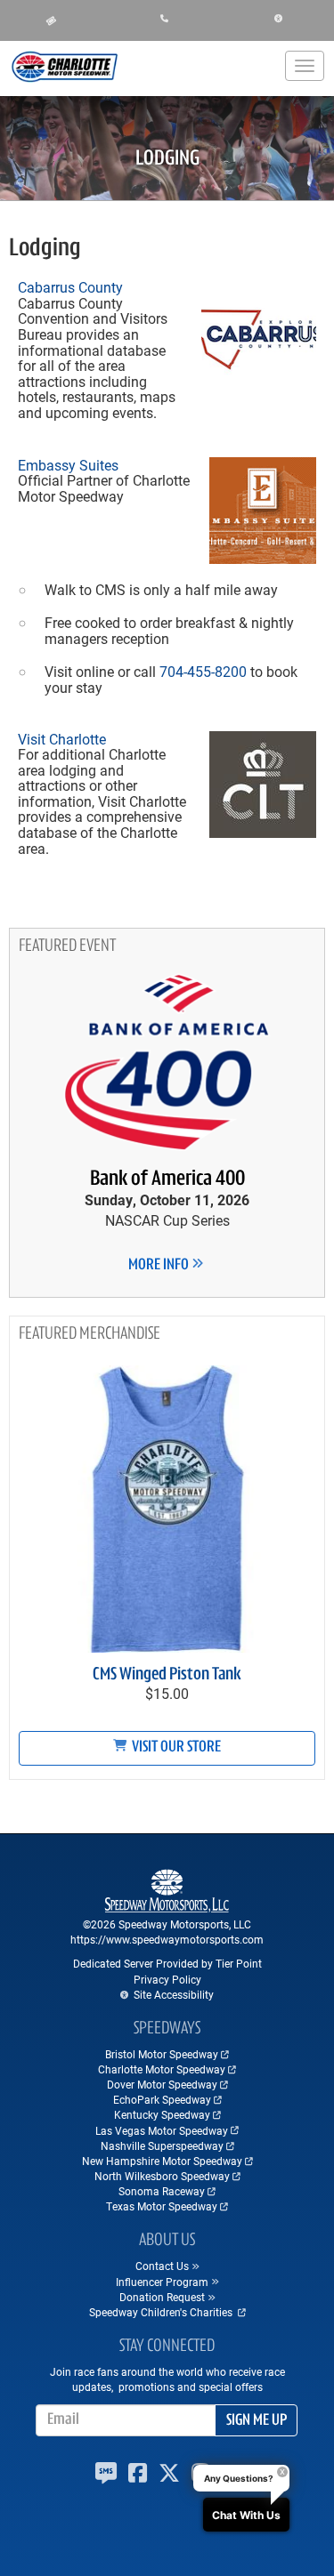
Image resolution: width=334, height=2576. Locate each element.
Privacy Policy (167, 1979)
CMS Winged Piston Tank (167, 1675)
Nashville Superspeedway (162, 2145)
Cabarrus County (70, 287)
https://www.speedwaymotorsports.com (167, 1939)
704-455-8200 (203, 671)
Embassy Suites (68, 465)
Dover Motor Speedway (162, 2084)
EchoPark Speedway (162, 2099)
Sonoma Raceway (162, 2191)
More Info (160, 1266)
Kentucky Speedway (162, 2114)
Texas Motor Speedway (162, 2206)
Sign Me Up (257, 2421)
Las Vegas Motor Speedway (162, 2130)
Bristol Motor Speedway (162, 2054)
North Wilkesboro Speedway (162, 2176)
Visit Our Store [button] (175, 1748)
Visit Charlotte (62, 739)
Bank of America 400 (167, 1179)
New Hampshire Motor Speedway (162, 2161)
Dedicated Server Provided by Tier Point (167, 1963)
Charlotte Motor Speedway (162, 2069)
